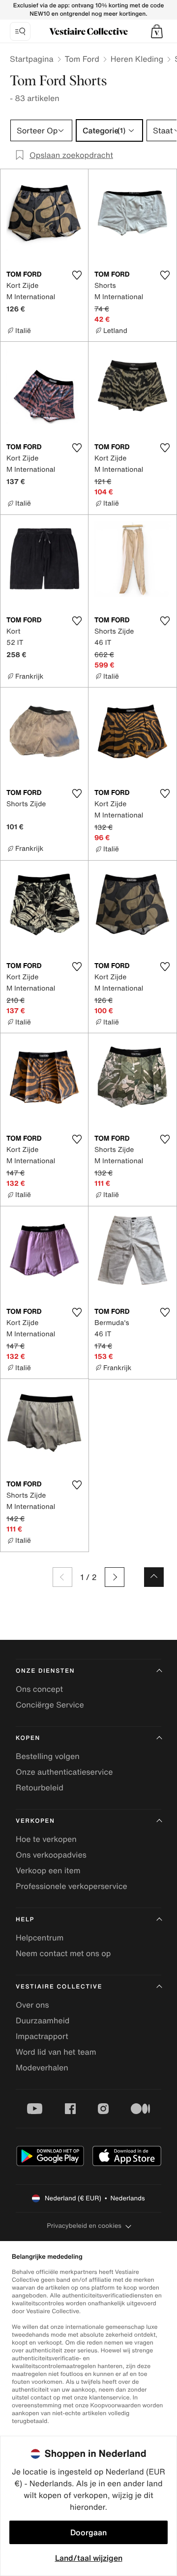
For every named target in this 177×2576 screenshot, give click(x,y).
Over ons (32, 2005)
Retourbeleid (40, 1787)
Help (25, 1920)
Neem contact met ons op (63, 1953)
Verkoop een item (48, 1870)
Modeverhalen (42, 2067)
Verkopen (35, 1821)
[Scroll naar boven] (154, 1577)
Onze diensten (45, 1671)
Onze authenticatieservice (64, 1772)
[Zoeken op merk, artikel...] (20, 31)
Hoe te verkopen (46, 1839)
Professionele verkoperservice (72, 1886)
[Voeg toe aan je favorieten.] (77, 275)
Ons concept (39, 1689)
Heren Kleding (137, 59)
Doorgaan (88, 2532)
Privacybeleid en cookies (84, 2226)
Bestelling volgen (48, 1756)
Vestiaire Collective (59, 1987)
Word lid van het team (56, 2052)
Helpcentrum (40, 1938)
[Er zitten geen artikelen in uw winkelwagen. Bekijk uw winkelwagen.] (157, 31)
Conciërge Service (50, 1705)
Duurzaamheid (43, 2020)
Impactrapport (42, 2036)
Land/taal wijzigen (89, 2558)
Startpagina (32, 59)
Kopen (28, 1738)
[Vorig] (62, 1577)
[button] (157, 31)
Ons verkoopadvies (51, 1855)
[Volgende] (115, 1577)
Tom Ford (82, 59)
